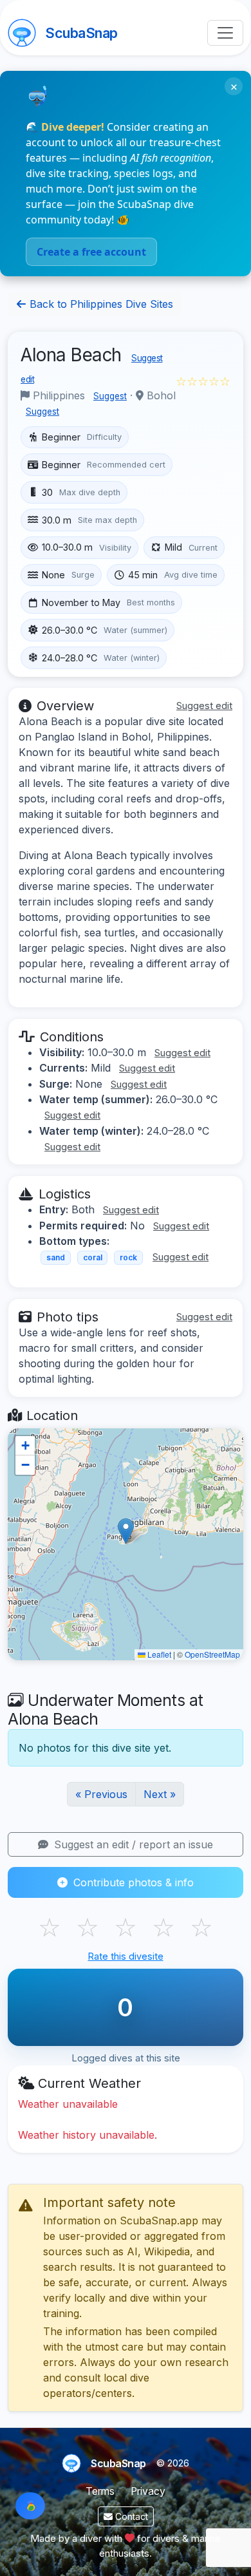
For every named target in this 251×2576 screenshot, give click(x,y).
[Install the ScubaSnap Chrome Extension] (30, 2506)
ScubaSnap (81, 33)
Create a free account (91, 252)
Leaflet (158, 1654)
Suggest (110, 396)
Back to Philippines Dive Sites (100, 304)
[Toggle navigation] (225, 33)
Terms (100, 2491)
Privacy (148, 2491)
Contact (130, 2516)
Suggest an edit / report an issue (132, 1844)
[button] (126, 1531)
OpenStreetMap (212, 1654)
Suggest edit (204, 706)
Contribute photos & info (132, 1882)
